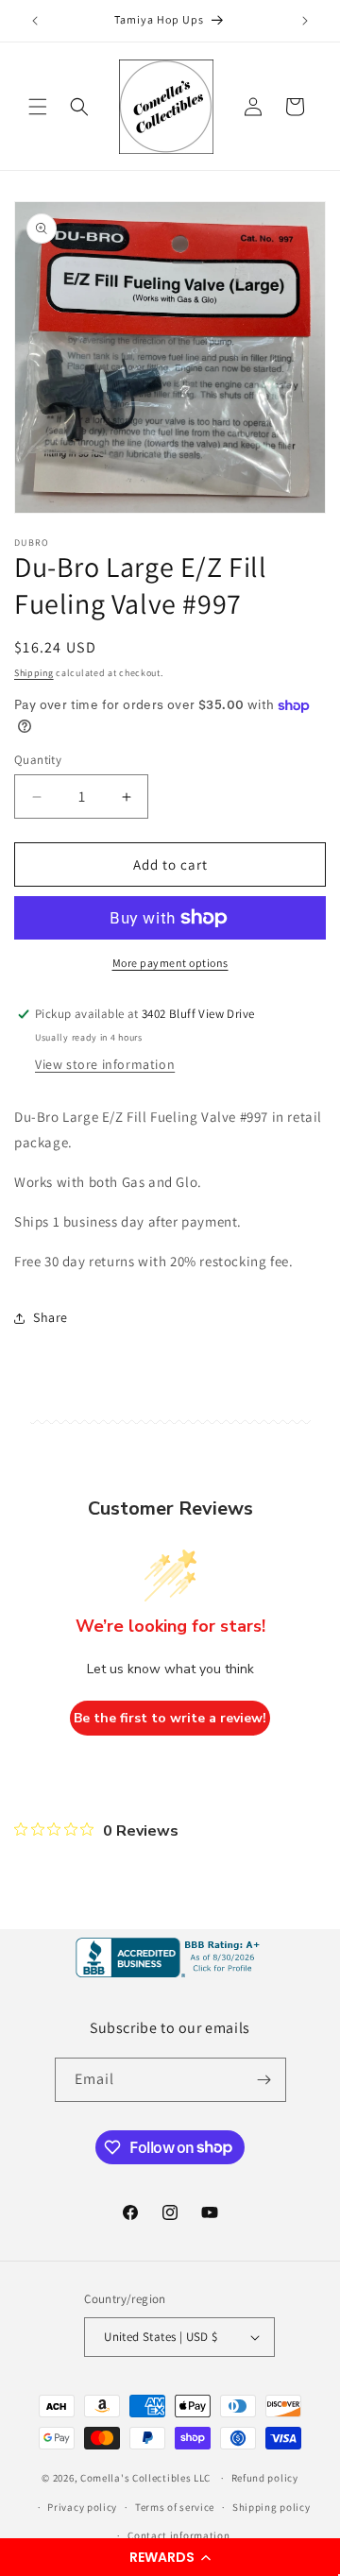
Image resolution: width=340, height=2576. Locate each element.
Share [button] (51, 1317)
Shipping (34, 673)
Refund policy (265, 2478)
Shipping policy (272, 2507)
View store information (105, 1064)
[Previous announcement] (35, 21)
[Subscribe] (264, 2080)
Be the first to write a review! (170, 1718)
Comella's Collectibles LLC (145, 2478)
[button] (170, 2557)
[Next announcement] (305, 21)
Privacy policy (82, 2507)
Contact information (178, 2535)
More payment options (170, 963)
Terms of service (175, 2507)
